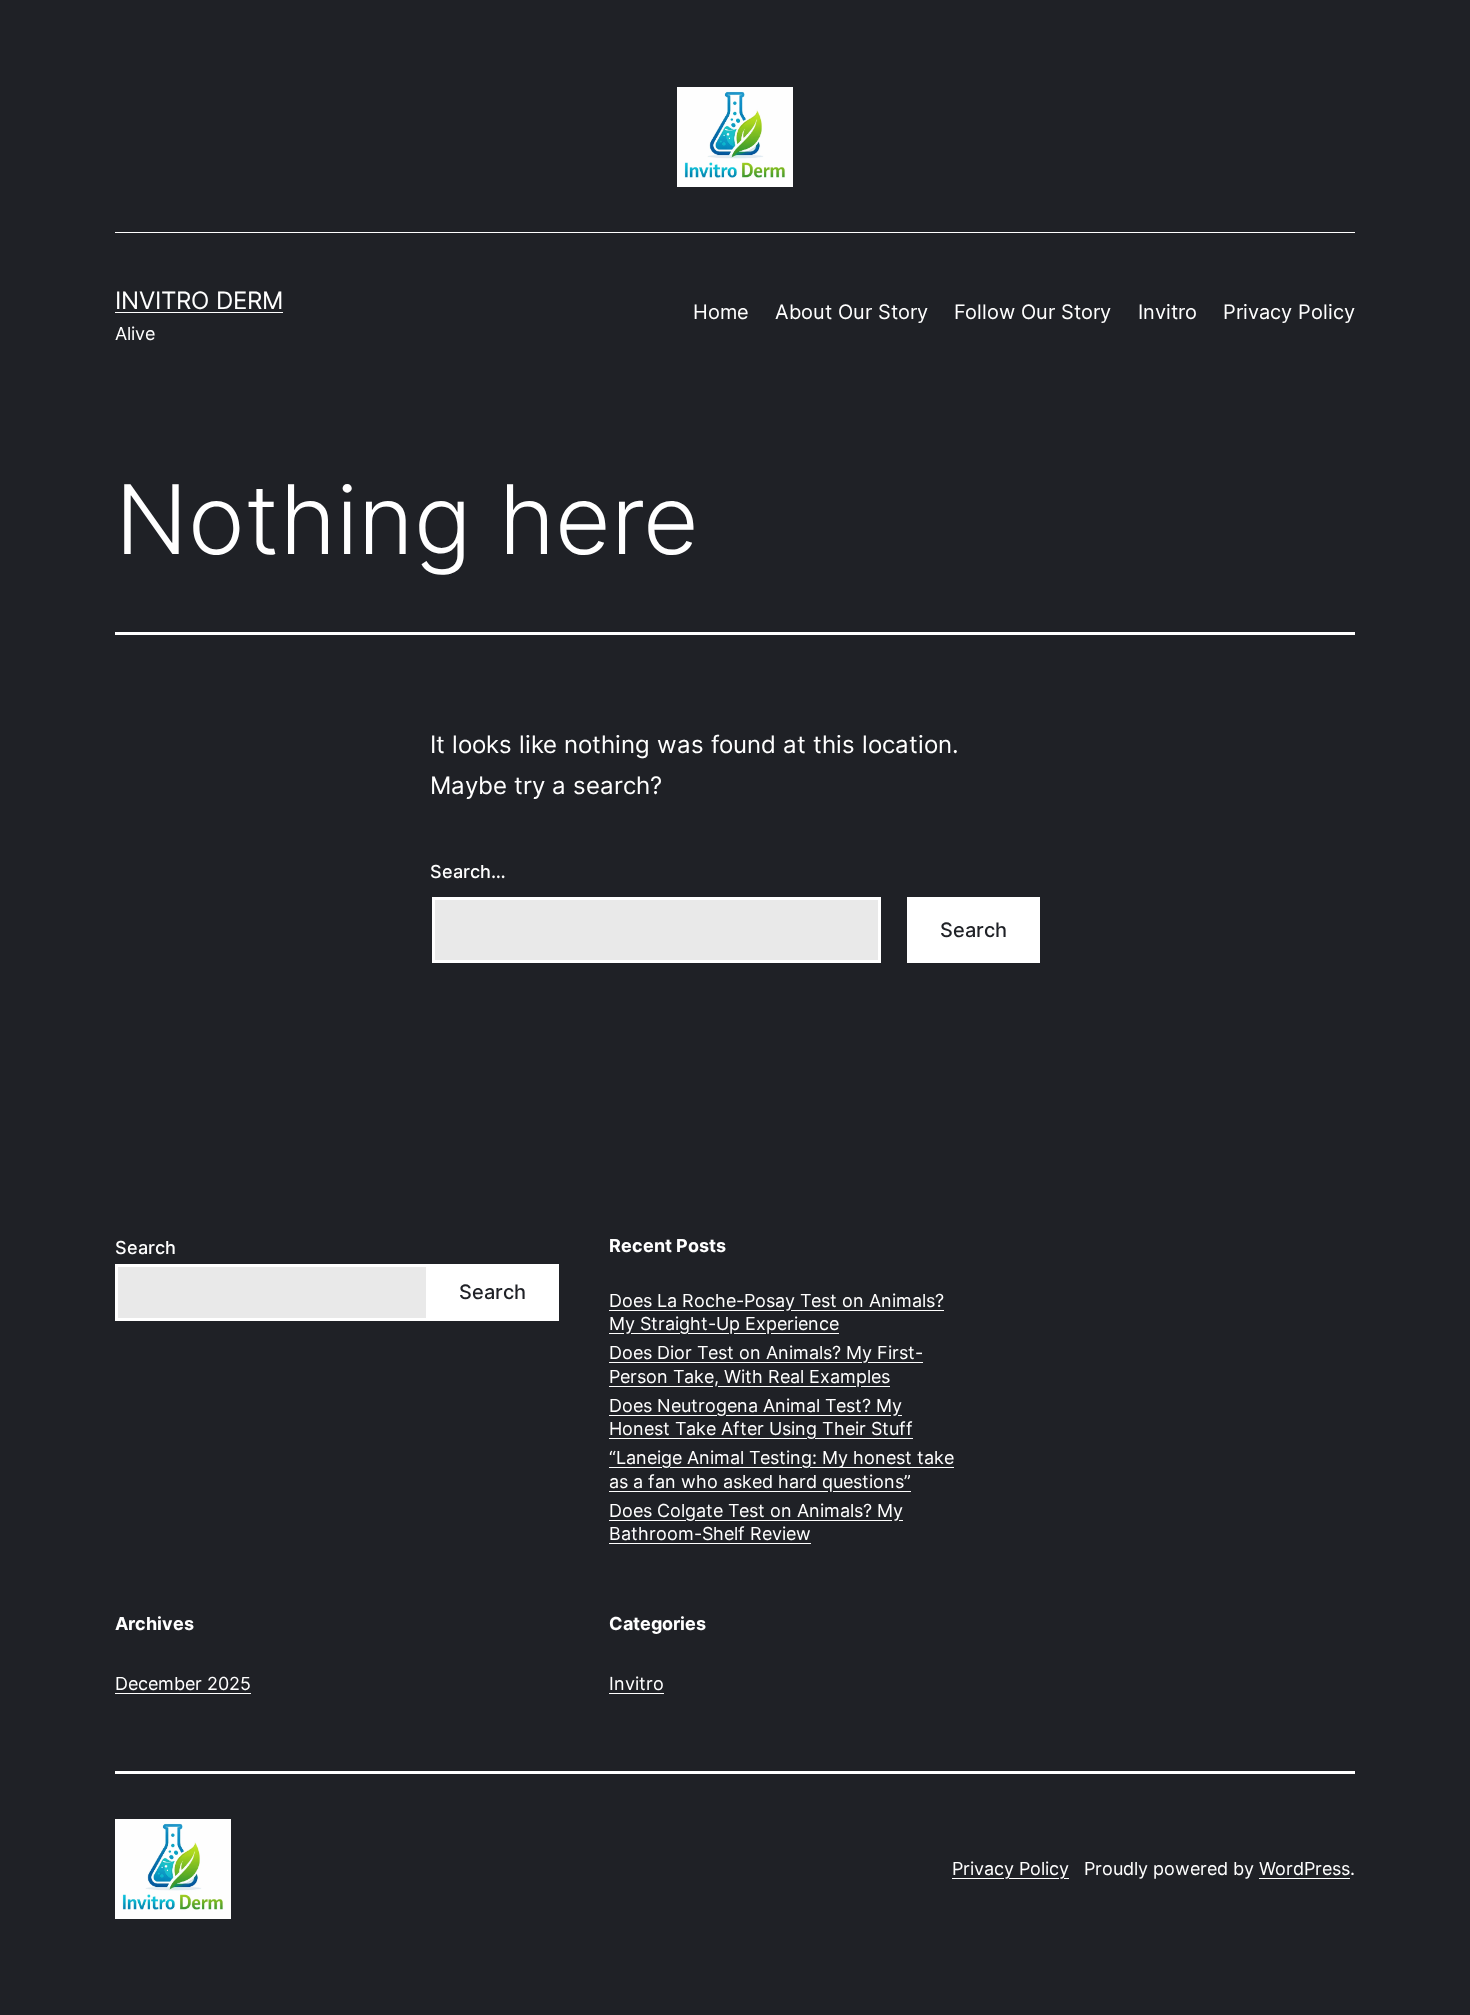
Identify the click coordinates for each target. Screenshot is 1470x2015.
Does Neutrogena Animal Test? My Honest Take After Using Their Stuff (761, 1417)
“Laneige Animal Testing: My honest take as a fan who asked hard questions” (781, 1469)
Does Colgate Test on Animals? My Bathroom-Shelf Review (756, 1522)
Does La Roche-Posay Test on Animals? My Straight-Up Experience (776, 1312)
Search (145, 1247)
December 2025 (183, 1683)
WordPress (1304, 1868)
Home (721, 312)
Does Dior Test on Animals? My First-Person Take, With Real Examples (766, 1364)
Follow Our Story (1032, 312)
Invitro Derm (199, 300)
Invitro (1167, 312)
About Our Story (851, 312)
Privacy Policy (1289, 312)
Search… (468, 871)
